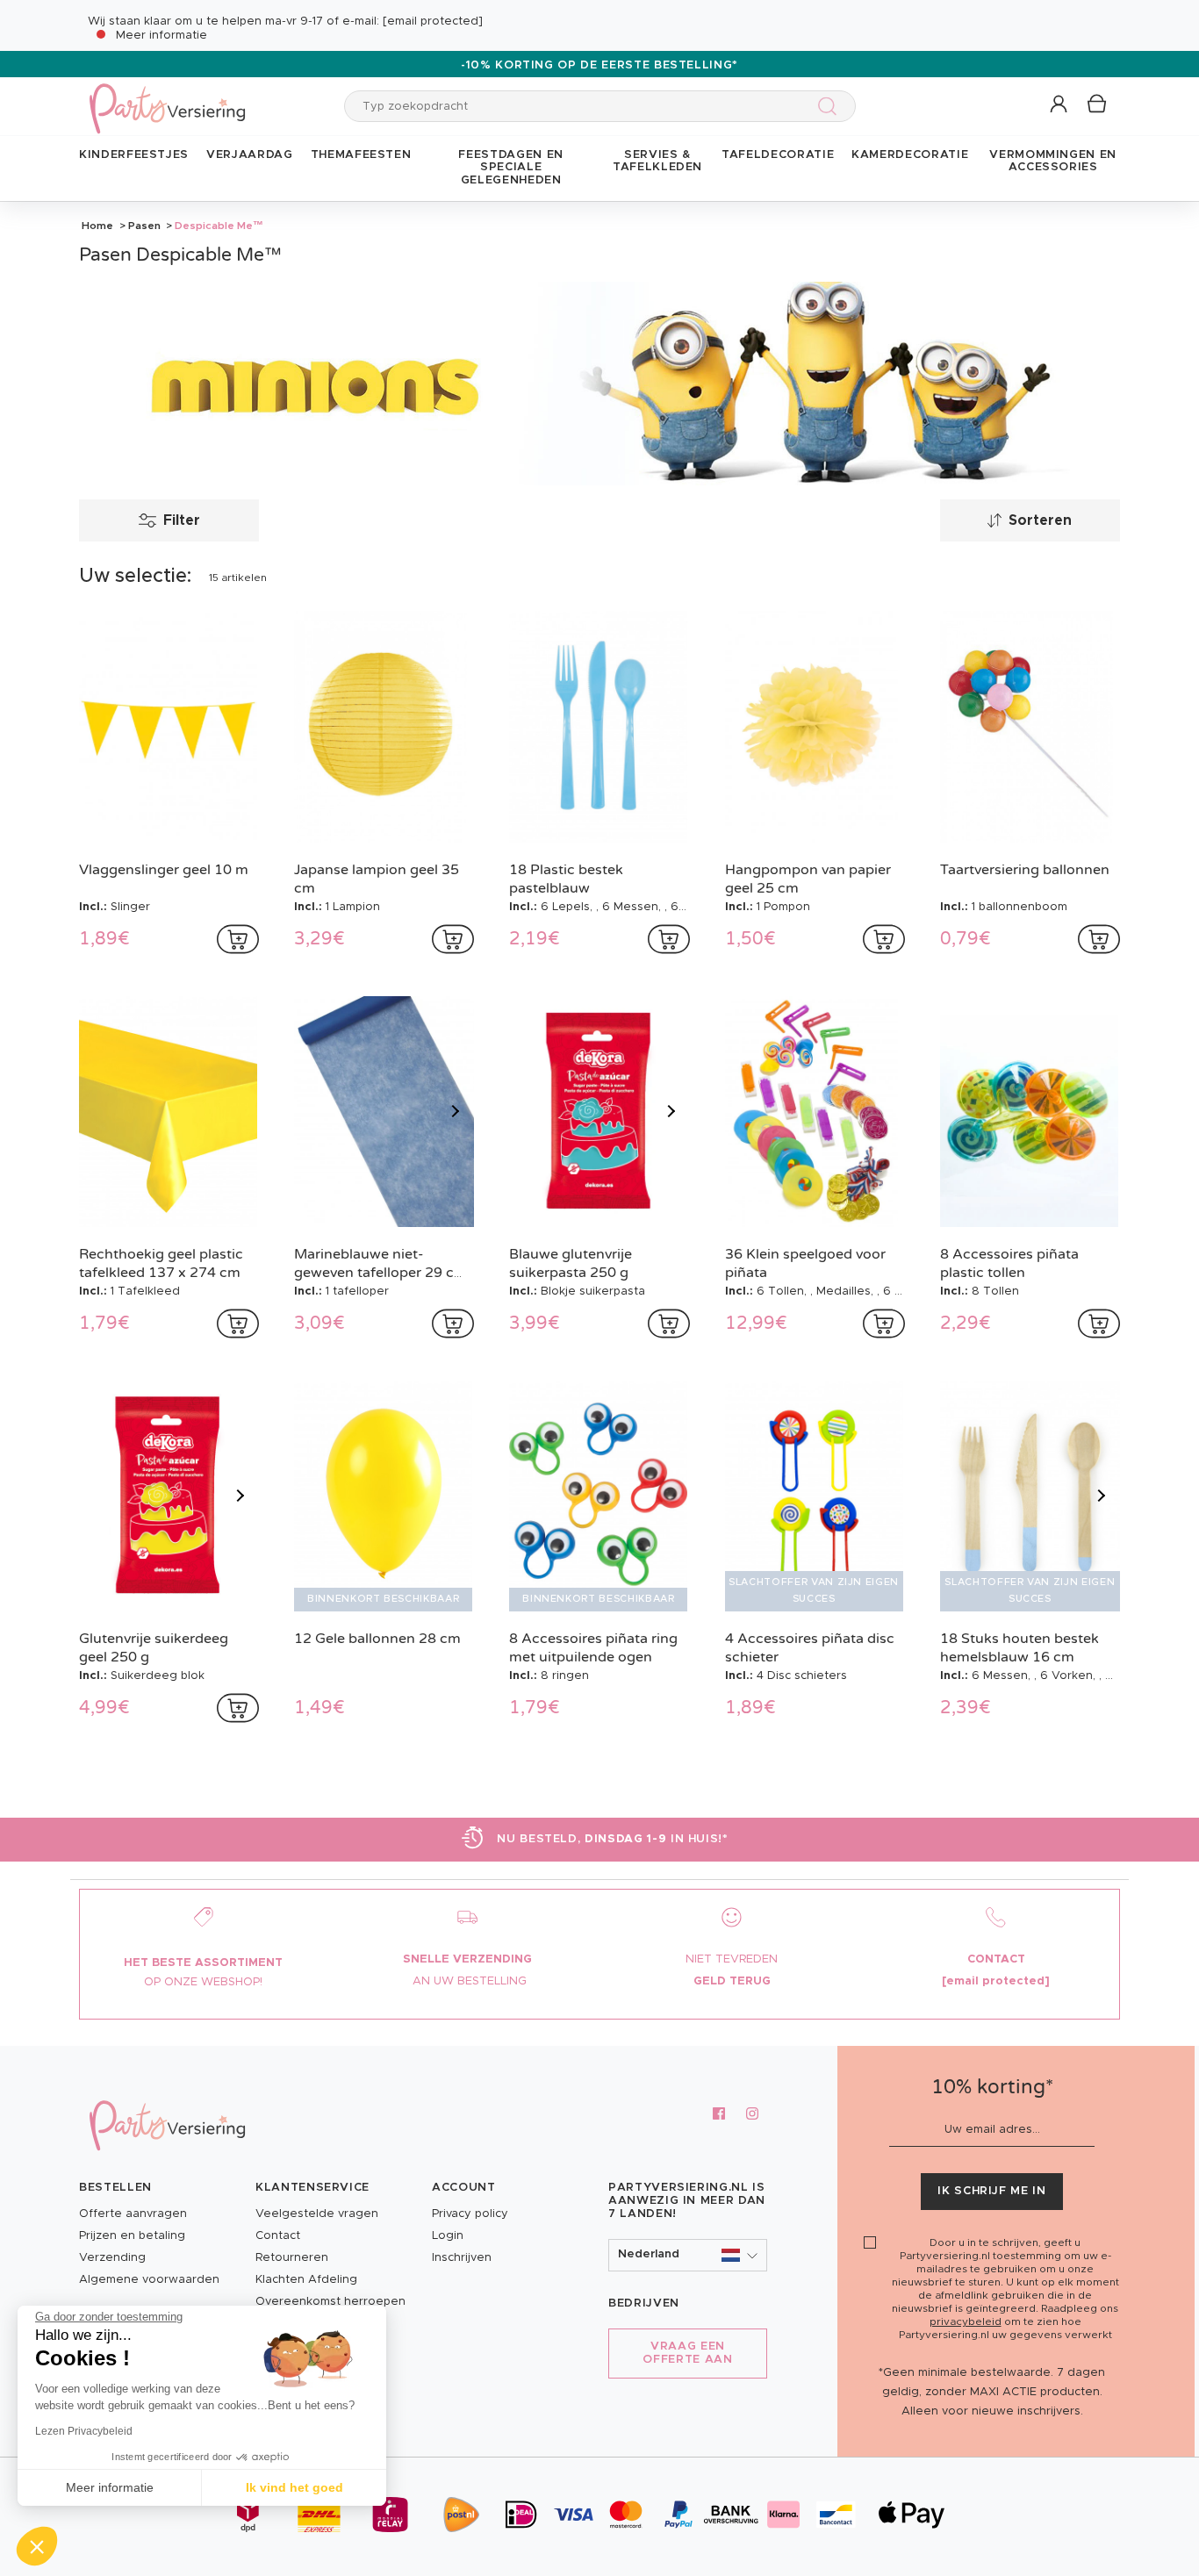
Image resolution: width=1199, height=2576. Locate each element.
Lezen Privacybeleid (84, 2431)
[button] (1060, 105)
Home (97, 226)
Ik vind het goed (294, 2487)
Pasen (144, 226)
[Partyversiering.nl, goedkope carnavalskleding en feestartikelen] (167, 97)
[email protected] (433, 22)
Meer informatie (162, 36)
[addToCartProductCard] (238, 939)
